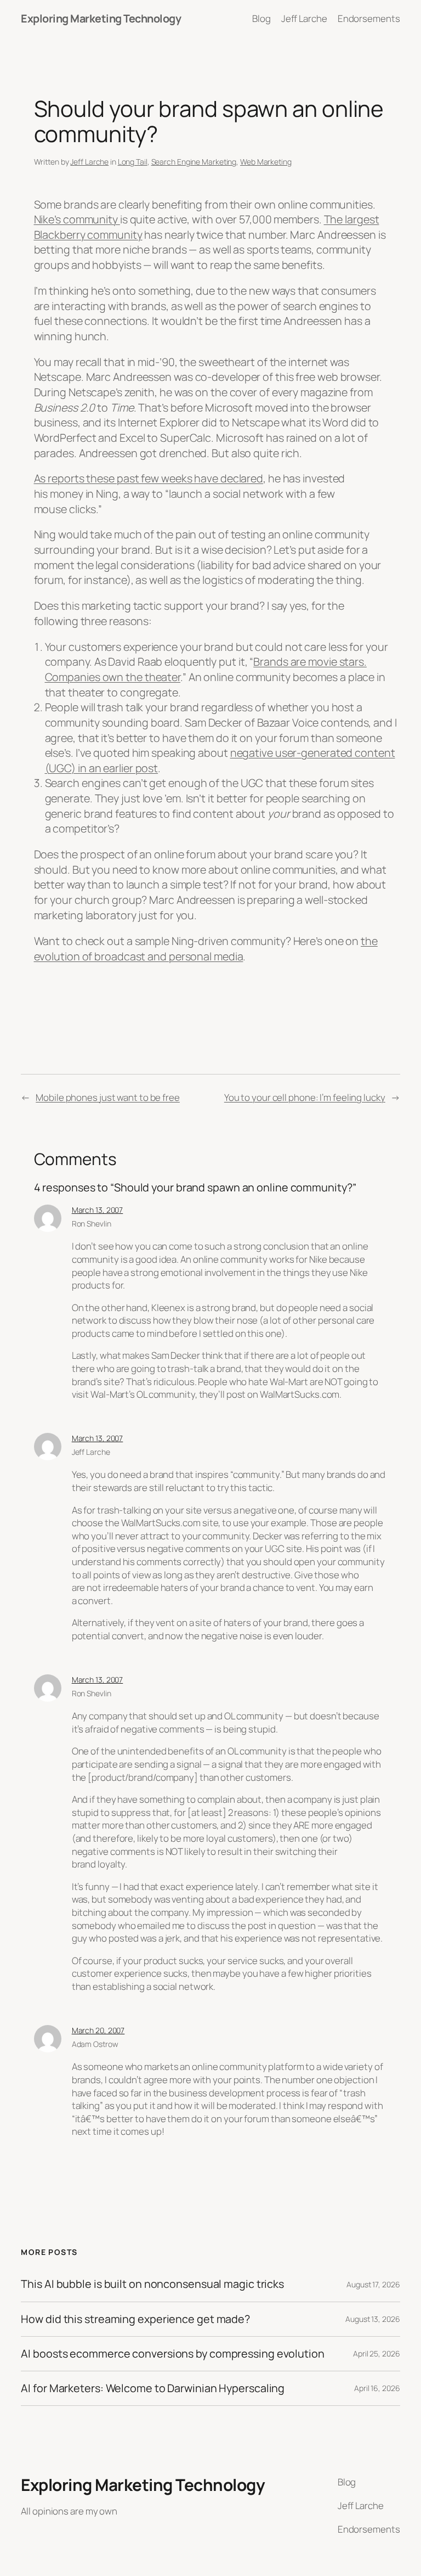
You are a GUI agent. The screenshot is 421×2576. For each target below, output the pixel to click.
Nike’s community (77, 219)
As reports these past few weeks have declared (149, 478)
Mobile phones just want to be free (108, 1097)
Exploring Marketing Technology (101, 18)
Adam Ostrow (95, 2044)
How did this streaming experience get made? (135, 2319)
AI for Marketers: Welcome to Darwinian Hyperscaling (153, 2388)
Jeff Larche (89, 162)
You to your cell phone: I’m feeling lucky (305, 1097)
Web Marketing (266, 162)
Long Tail (133, 162)
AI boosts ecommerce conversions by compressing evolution (172, 2354)
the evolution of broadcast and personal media (206, 949)
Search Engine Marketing (194, 162)
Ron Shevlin (92, 1224)
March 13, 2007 (98, 1210)
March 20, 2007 (98, 2030)
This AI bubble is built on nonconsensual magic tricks (152, 2284)
